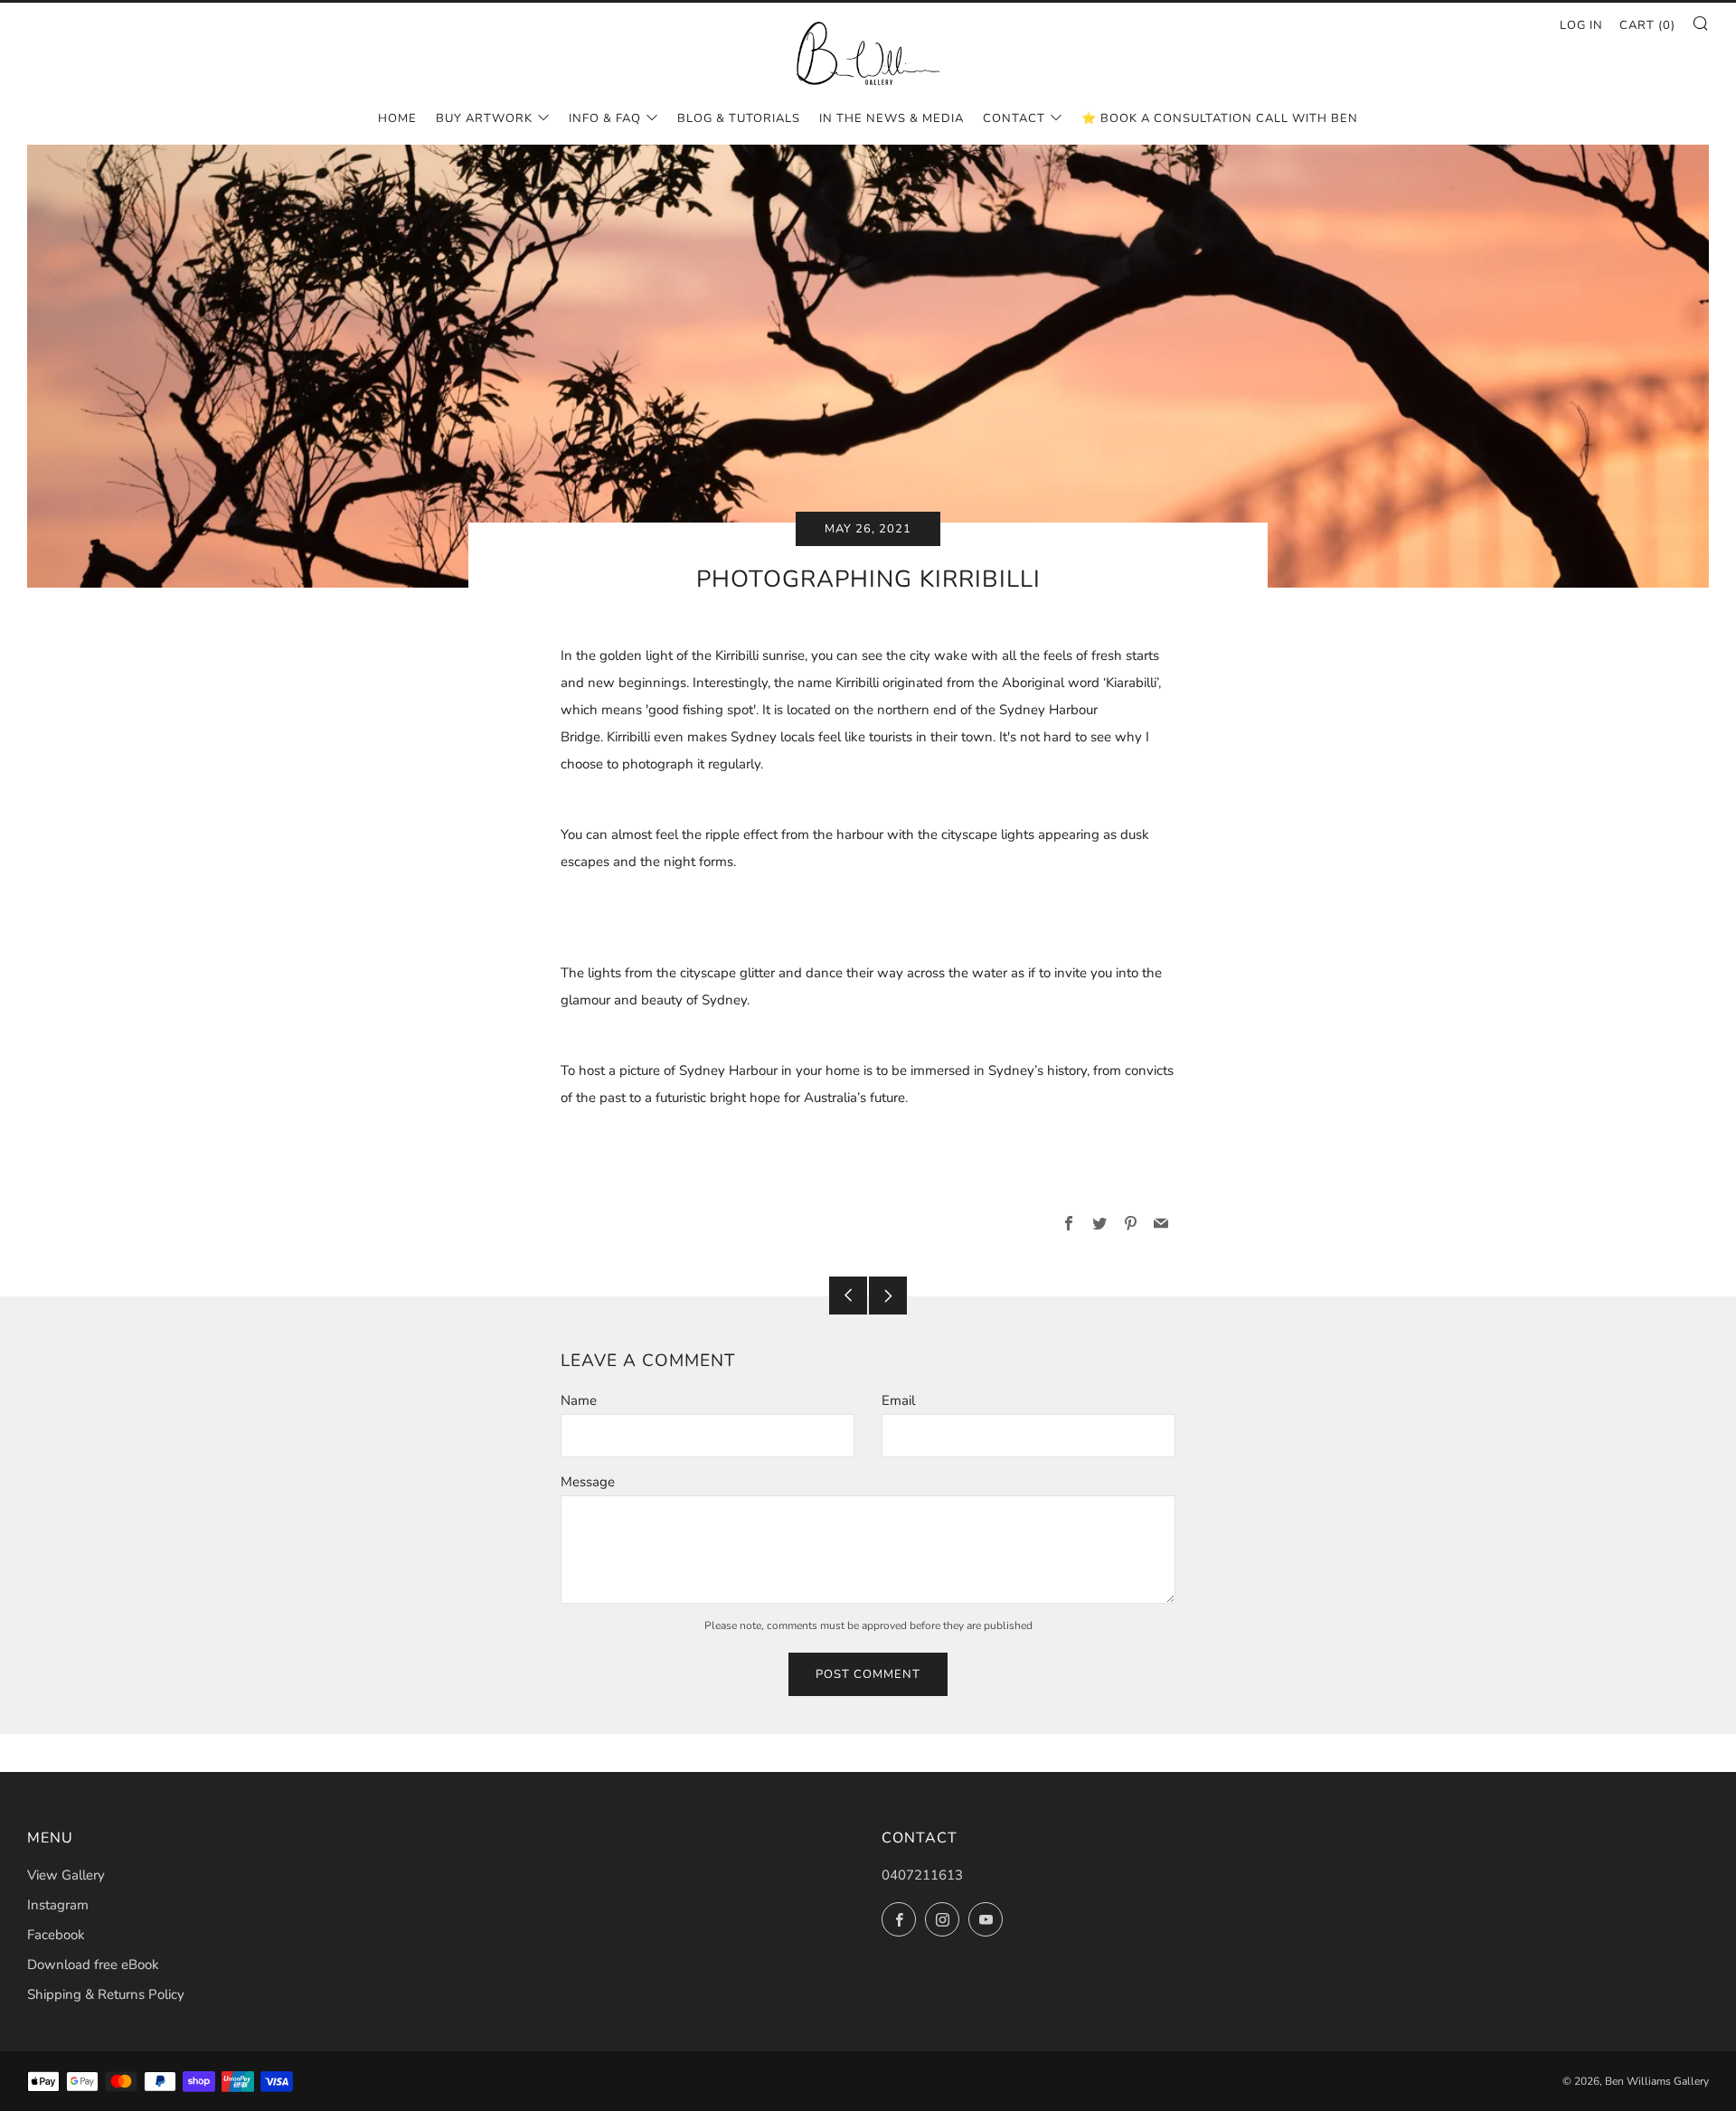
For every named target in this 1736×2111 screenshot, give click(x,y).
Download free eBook (93, 1965)
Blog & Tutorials (739, 118)
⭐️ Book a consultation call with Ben (1220, 118)
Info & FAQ (605, 118)
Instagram (58, 1905)
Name (579, 1400)
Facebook (56, 1935)
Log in (1581, 25)
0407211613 (922, 1875)
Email (898, 1400)
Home (397, 118)
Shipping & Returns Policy (106, 1994)
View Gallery (66, 1875)
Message (588, 1482)
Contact (1014, 118)
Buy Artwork (484, 118)
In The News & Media (892, 118)
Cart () (1647, 25)
